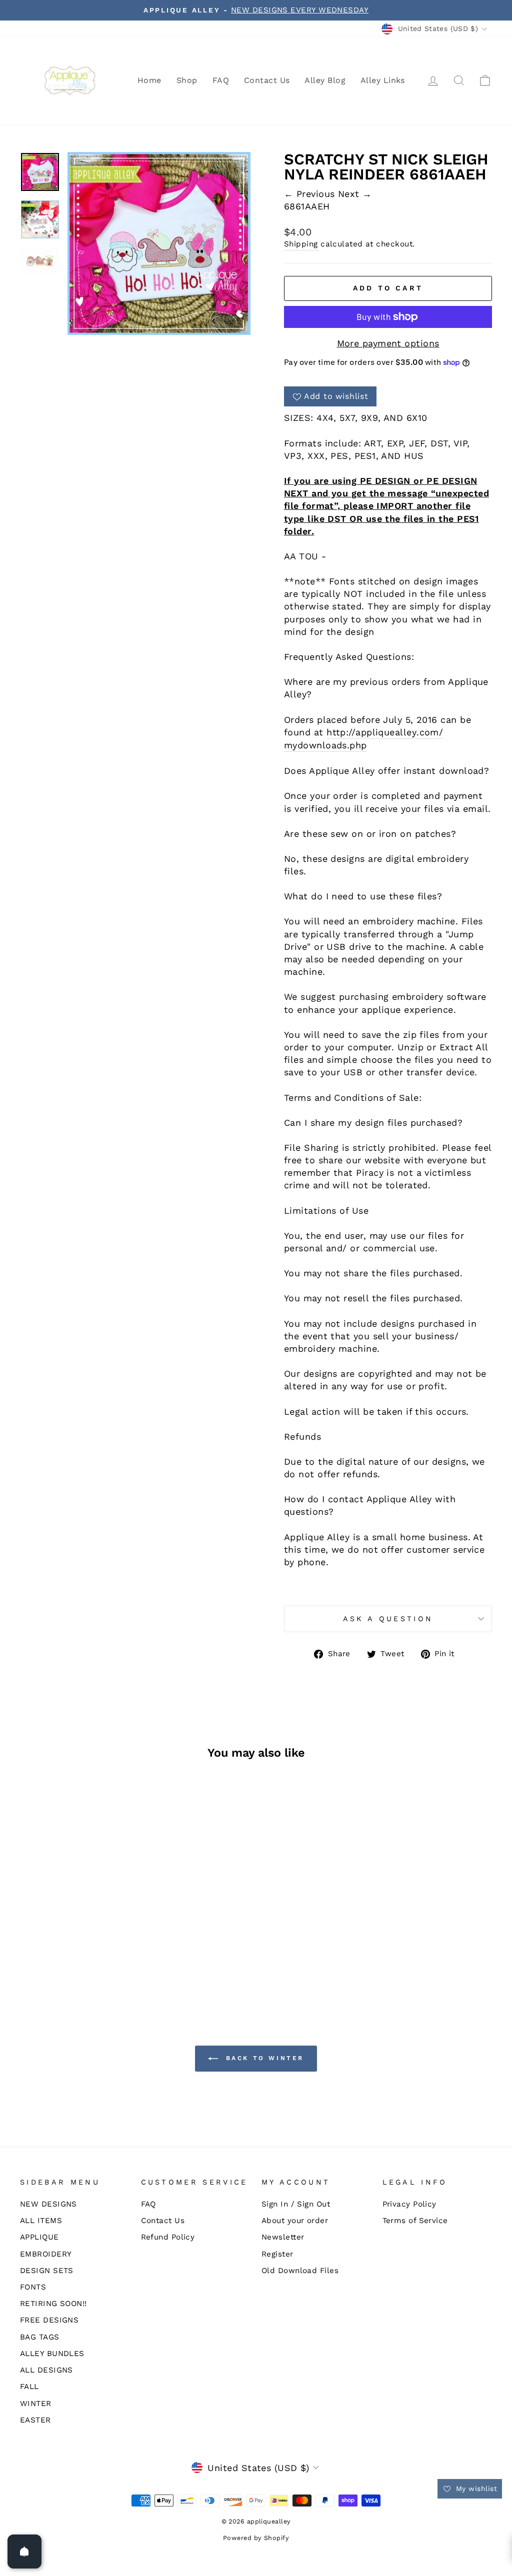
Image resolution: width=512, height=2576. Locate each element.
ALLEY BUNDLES (52, 2354)
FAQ (221, 80)
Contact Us (267, 80)
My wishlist (475, 2489)
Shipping (301, 244)
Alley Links (383, 80)
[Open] (24, 2552)
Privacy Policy (409, 2204)
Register (277, 2254)
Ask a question (388, 1619)
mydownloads (315, 745)
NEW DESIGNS (48, 2204)
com (429, 732)
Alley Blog (325, 80)
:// (351, 732)
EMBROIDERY (46, 2254)
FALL (29, 2387)
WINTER (36, 2404)
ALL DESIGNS (46, 2370)
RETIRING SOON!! (53, 2304)
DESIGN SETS (47, 2271)
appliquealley (386, 732)
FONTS (33, 2287)
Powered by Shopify (256, 2538)
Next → (355, 194)
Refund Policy (168, 2237)
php (358, 745)
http (336, 732)
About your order (295, 2221)
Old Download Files (300, 2271)
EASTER (35, 2420)
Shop (187, 80)
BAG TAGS (40, 2337)
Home (149, 80)
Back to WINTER (263, 2058)
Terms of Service (415, 2221)
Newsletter (283, 2237)
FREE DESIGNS (49, 2320)
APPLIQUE (39, 2237)
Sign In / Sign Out (296, 2204)
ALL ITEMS (41, 2221)
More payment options (388, 343)
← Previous (311, 194)
